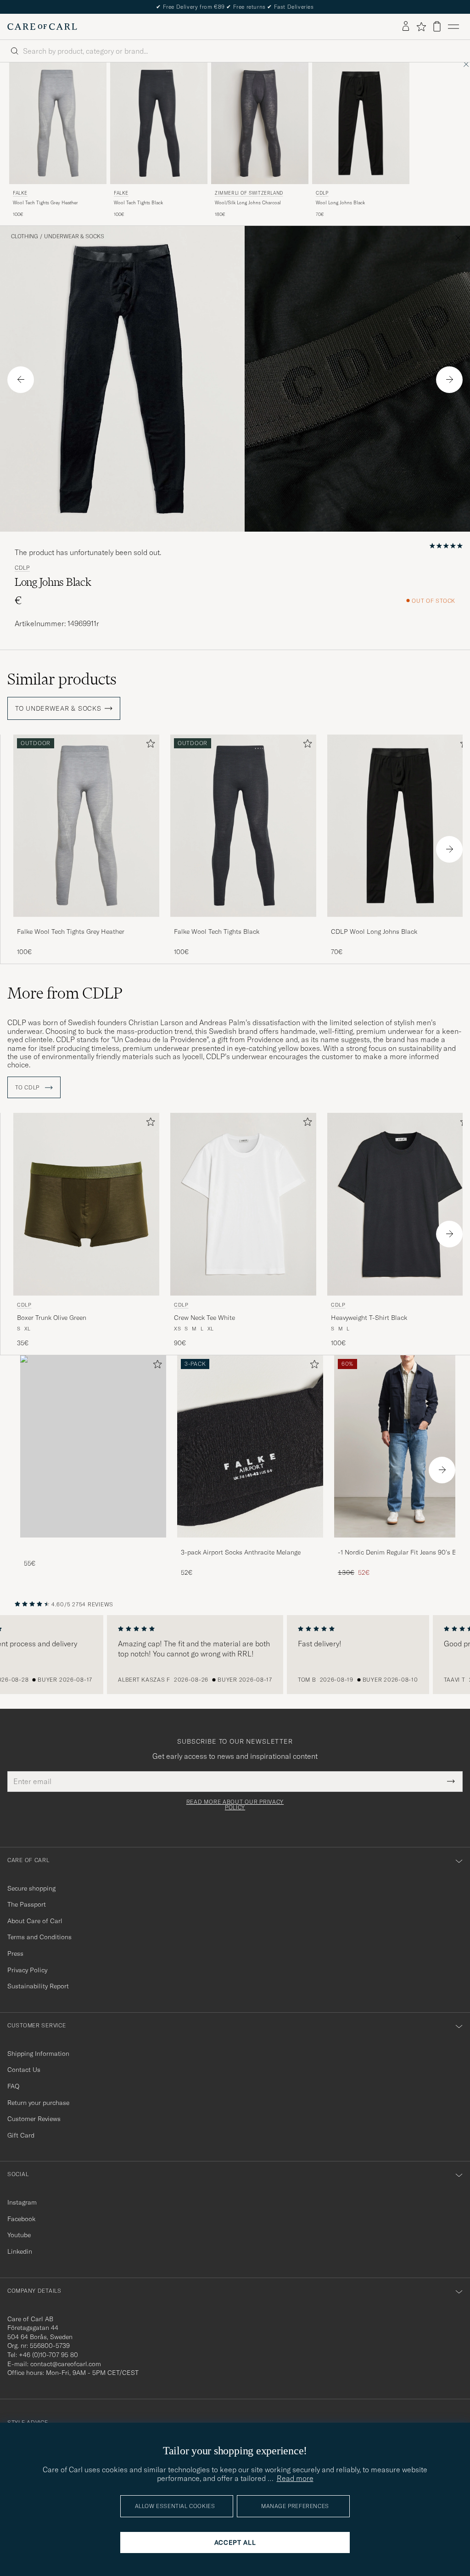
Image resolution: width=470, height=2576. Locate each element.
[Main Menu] (453, 27)
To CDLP (28, 1088)
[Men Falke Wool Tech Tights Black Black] (159, 123)
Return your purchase (38, 2103)
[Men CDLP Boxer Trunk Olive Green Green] (86, 1204)
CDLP (322, 193)
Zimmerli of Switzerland (249, 193)
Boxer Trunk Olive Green (52, 1318)
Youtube (19, 2235)
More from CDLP (65, 993)
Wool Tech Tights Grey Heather (45, 203)
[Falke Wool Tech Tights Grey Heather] (86, 923)
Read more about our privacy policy (235, 1805)
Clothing (25, 236)
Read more (295, 2478)
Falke (20, 193)
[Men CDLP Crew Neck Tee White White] (243, 1204)
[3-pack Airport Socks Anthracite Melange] (250, 1544)
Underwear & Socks (74, 236)
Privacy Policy (27, 1970)
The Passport (27, 1904)
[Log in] (406, 27)
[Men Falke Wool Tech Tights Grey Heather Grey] (58, 123)
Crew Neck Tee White (204, 1318)
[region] (235, 1655)
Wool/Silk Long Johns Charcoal (248, 203)
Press (15, 1953)
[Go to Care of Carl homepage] (42, 27)
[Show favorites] (421, 27)
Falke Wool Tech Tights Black (217, 932)
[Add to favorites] (149, 745)
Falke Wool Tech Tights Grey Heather (71, 932)
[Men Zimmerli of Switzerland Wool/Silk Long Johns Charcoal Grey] (260, 123)
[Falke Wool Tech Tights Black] (243, 923)
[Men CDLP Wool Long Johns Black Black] (361, 123)
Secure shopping (31, 1888)
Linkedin (20, 2251)
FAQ (13, 2086)
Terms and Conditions (39, 1937)
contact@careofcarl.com (66, 2364)
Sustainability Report (38, 1986)
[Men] (93, 1446)
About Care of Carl (35, 1921)
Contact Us (24, 2070)
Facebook (21, 2219)
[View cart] (437, 26)
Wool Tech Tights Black (138, 203)
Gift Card (21, 2135)
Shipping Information (38, 2054)
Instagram (22, 2202)
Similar (62, 679)
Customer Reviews (34, 2119)
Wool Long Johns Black (340, 203)
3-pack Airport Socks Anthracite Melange (241, 1552)
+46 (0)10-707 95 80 (48, 2355)
